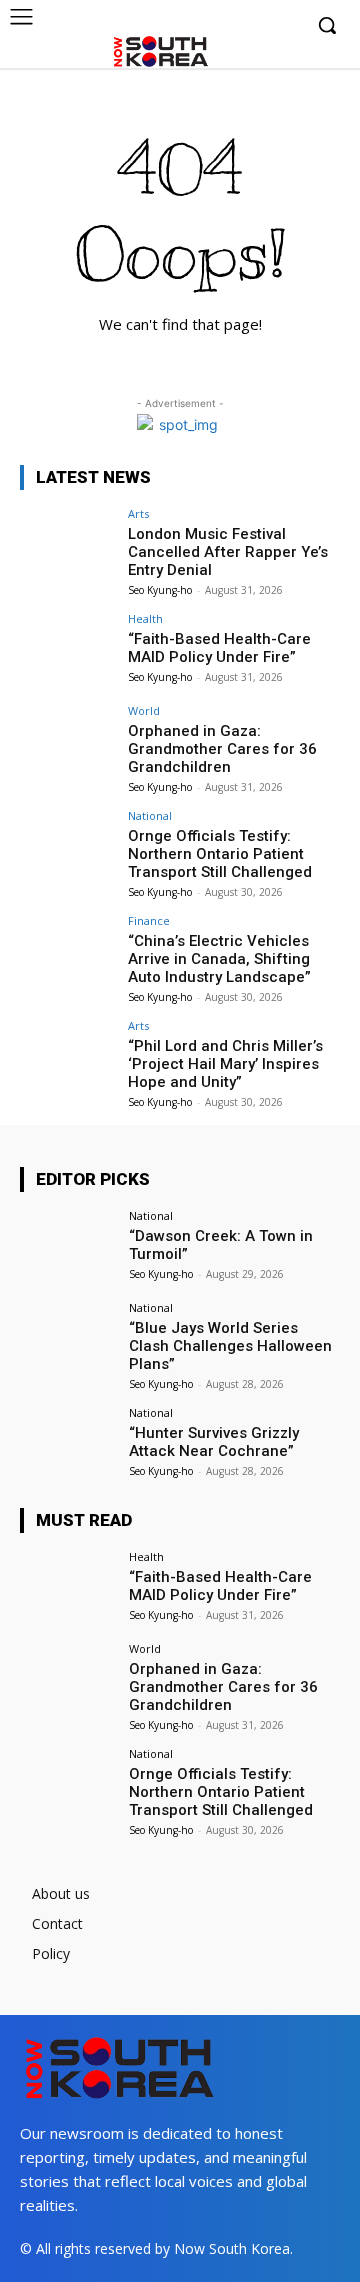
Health (145, 618)
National (150, 815)
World (144, 710)
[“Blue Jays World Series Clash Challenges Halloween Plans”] (68, 1338)
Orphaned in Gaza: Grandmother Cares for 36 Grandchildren (222, 749)
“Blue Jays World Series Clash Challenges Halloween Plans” (230, 1346)
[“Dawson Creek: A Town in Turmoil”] (68, 1246)
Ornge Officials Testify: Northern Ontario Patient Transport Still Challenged (220, 854)
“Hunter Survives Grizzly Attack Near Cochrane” (214, 1442)
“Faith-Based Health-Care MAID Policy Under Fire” (219, 648)
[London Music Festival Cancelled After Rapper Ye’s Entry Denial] (68, 544)
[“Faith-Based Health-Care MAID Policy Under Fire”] (68, 649)
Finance (149, 920)
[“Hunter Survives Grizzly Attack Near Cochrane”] (68, 1443)
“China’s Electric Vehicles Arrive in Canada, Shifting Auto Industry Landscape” (219, 959)
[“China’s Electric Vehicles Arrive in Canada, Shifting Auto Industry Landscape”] (68, 951)
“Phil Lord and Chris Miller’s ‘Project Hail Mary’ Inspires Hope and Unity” (225, 1064)
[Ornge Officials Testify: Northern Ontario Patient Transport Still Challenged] (68, 846)
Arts (138, 513)
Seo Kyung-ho (160, 590)
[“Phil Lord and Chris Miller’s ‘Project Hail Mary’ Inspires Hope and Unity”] (68, 1056)
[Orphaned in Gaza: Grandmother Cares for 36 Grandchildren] (68, 741)
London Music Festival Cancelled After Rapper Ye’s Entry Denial (228, 552)
